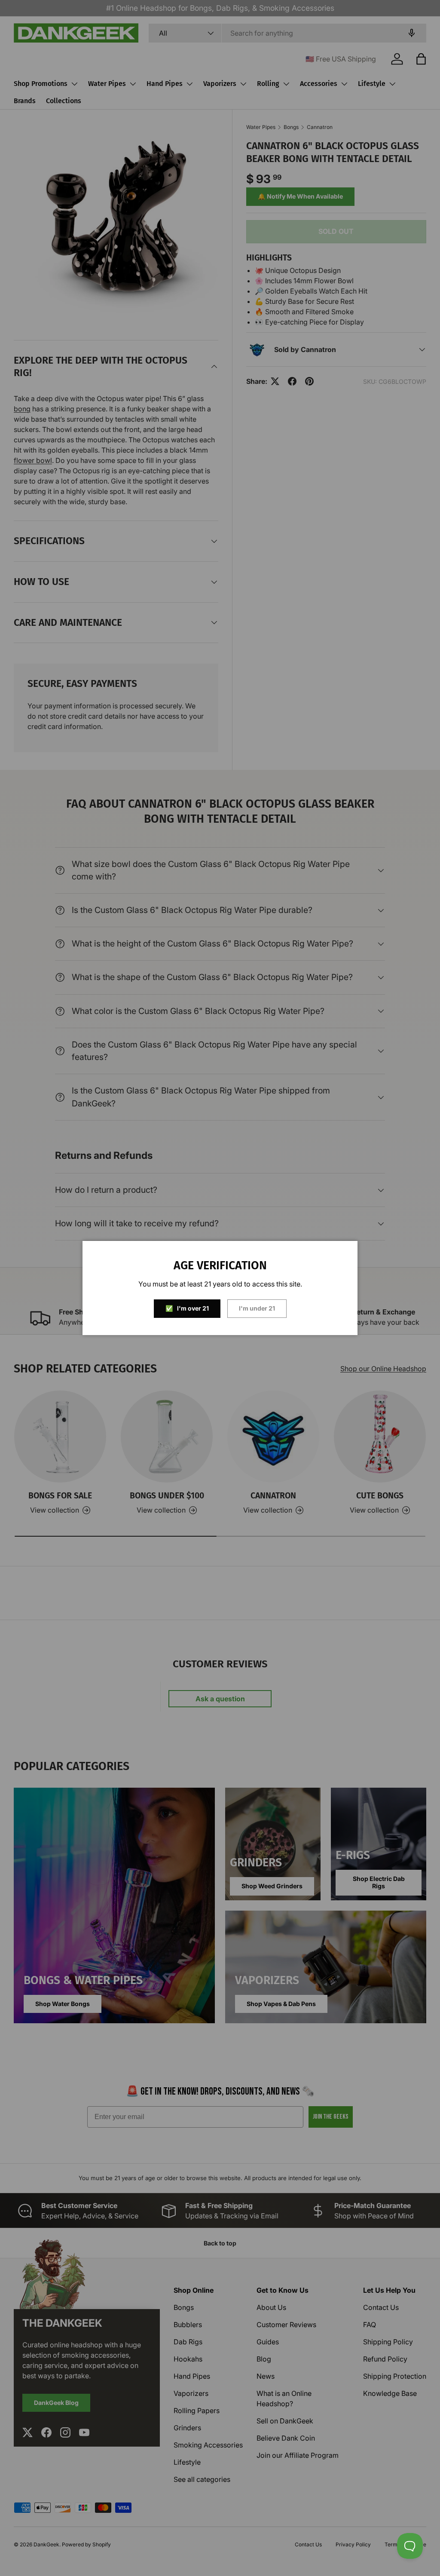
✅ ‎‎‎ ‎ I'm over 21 (187, 1308)
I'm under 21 (257, 1308)
